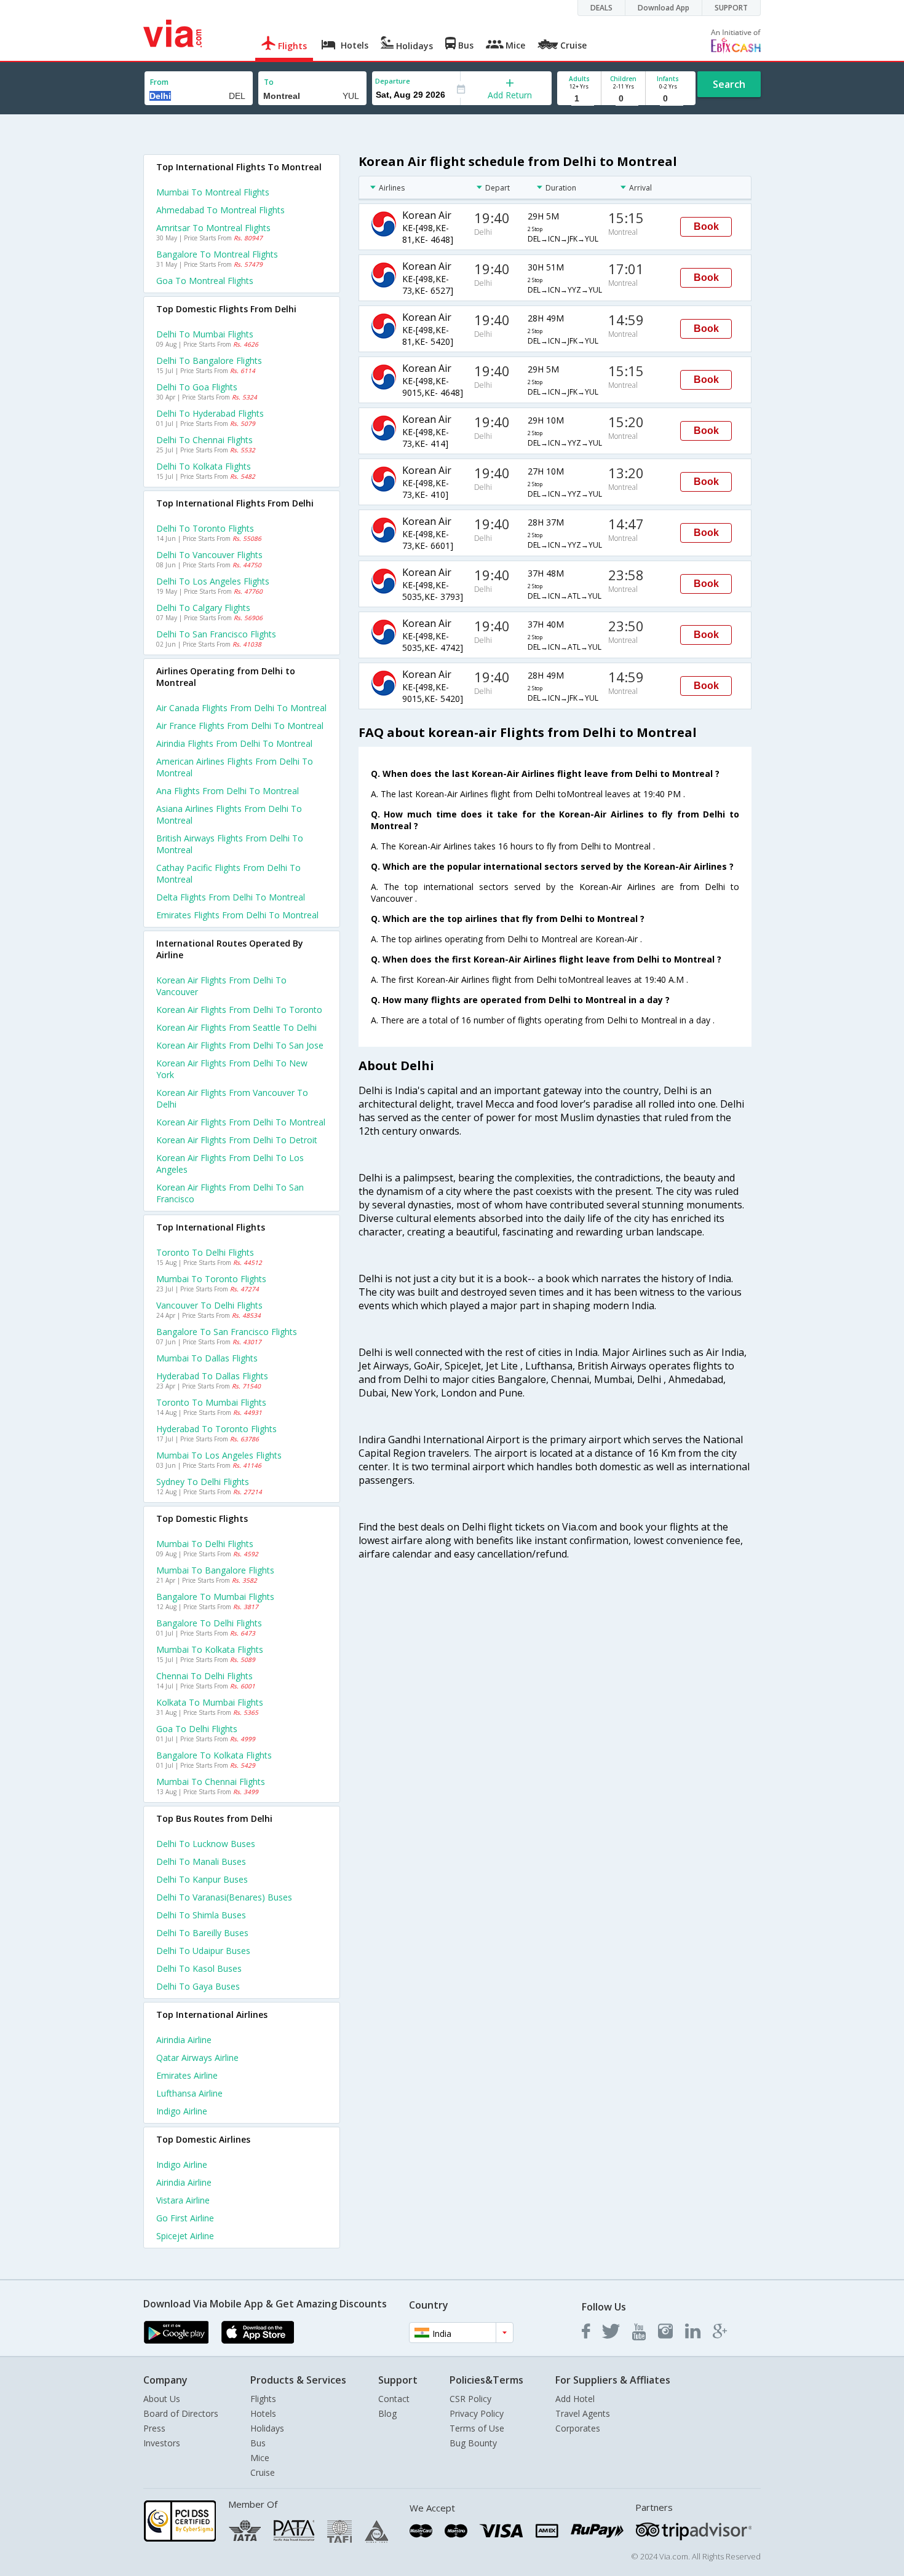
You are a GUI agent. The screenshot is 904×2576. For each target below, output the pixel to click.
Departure (393, 81)
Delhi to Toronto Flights (205, 528)
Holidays (267, 2428)
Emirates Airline (187, 2075)
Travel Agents (583, 2413)
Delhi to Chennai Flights (204, 440)
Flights (263, 2399)
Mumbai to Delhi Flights (205, 1544)
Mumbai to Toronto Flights (211, 1279)
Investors (162, 2443)
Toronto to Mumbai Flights (211, 1402)
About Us (162, 2399)
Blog (387, 2413)
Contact (394, 2399)
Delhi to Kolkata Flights (204, 466)
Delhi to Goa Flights (197, 387)
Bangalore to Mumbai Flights (215, 1597)
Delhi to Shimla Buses (201, 1915)
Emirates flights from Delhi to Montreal (237, 915)
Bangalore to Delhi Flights (209, 1623)
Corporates (578, 2428)
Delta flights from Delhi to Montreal (231, 897)
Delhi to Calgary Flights (203, 608)
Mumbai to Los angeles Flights (219, 1455)
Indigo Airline (182, 2111)
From (159, 82)
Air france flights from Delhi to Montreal (240, 726)
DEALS (601, 8)
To (269, 82)
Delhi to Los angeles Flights (213, 581)
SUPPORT (731, 8)
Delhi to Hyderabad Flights (210, 413)
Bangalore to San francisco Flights (227, 1332)
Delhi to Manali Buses (201, 1861)
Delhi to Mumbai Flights (205, 334)
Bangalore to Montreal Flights (217, 254)
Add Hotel (575, 2399)
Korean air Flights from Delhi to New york (232, 1069)
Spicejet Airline (185, 2236)
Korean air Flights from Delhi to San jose (240, 1045)
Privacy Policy (477, 2413)
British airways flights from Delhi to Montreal (230, 844)
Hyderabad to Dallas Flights (212, 1376)
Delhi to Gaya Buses (198, 1986)
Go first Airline (185, 2218)
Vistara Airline (183, 2200)
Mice (260, 2458)
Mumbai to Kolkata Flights (210, 1649)
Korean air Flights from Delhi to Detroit (237, 1140)
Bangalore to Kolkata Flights (214, 1755)
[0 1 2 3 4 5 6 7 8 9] (623, 99)
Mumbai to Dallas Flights (207, 1358)
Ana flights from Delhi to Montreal (228, 791)
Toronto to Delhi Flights (205, 1252)
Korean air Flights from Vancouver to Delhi (232, 1098)
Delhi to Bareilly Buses (202, 1933)
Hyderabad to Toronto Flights (216, 1429)
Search (729, 84)
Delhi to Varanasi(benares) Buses (224, 1897)
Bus (258, 2443)
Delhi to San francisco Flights (216, 634)
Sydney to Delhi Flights (203, 1482)
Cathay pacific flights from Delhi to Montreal (228, 873)
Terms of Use (477, 2428)
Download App (664, 8)
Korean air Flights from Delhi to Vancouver (221, 986)
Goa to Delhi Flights (197, 1729)
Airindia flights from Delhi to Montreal (234, 743)
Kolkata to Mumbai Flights (210, 1702)
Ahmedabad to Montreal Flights (220, 210)
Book (706, 226)
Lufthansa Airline (189, 2093)
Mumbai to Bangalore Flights (215, 1570)
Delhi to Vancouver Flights (209, 555)
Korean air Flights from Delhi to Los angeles (230, 1164)
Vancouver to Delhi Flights (209, 1305)
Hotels (263, 2413)
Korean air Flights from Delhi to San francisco (230, 1193)
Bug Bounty (473, 2443)
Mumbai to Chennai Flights (211, 1782)
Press (154, 2428)
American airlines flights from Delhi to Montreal (235, 767)
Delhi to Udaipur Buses (203, 1951)
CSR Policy (470, 2399)
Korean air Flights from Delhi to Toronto (239, 1010)
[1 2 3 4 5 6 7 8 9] (579, 99)
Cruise (263, 2472)
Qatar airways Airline (197, 2058)
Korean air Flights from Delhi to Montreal (241, 1122)
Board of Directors (181, 2413)
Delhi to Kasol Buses (199, 1968)
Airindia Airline (184, 2040)
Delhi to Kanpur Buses (202, 1879)
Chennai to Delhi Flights (204, 1676)
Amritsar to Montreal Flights (213, 228)
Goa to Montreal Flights (205, 281)
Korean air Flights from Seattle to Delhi (236, 1027)
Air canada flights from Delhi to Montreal (241, 708)
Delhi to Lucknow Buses (206, 1844)
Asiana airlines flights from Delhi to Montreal (229, 814)
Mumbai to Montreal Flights (213, 192)
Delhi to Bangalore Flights (209, 360)
